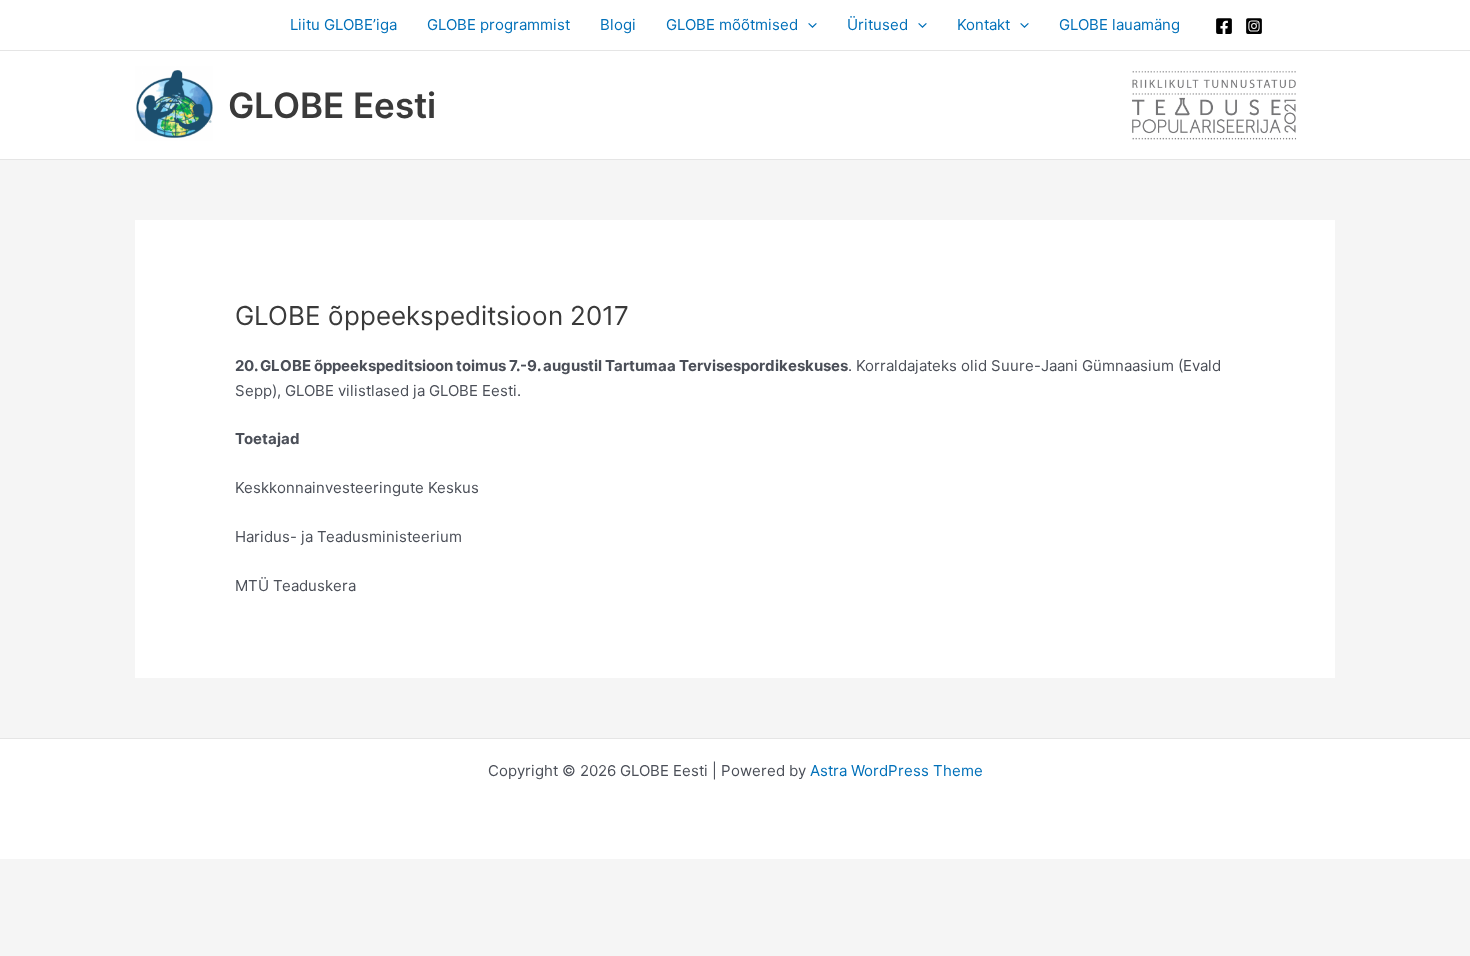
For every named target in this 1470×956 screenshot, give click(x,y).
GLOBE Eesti (332, 105)
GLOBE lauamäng (1119, 24)
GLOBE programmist (498, 24)
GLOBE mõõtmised (732, 24)
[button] (807, 25)
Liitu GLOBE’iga (343, 24)
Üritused (877, 24)
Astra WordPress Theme (896, 770)
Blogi (618, 24)
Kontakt (983, 24)
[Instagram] (1254, 26)
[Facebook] (1224, 26)
